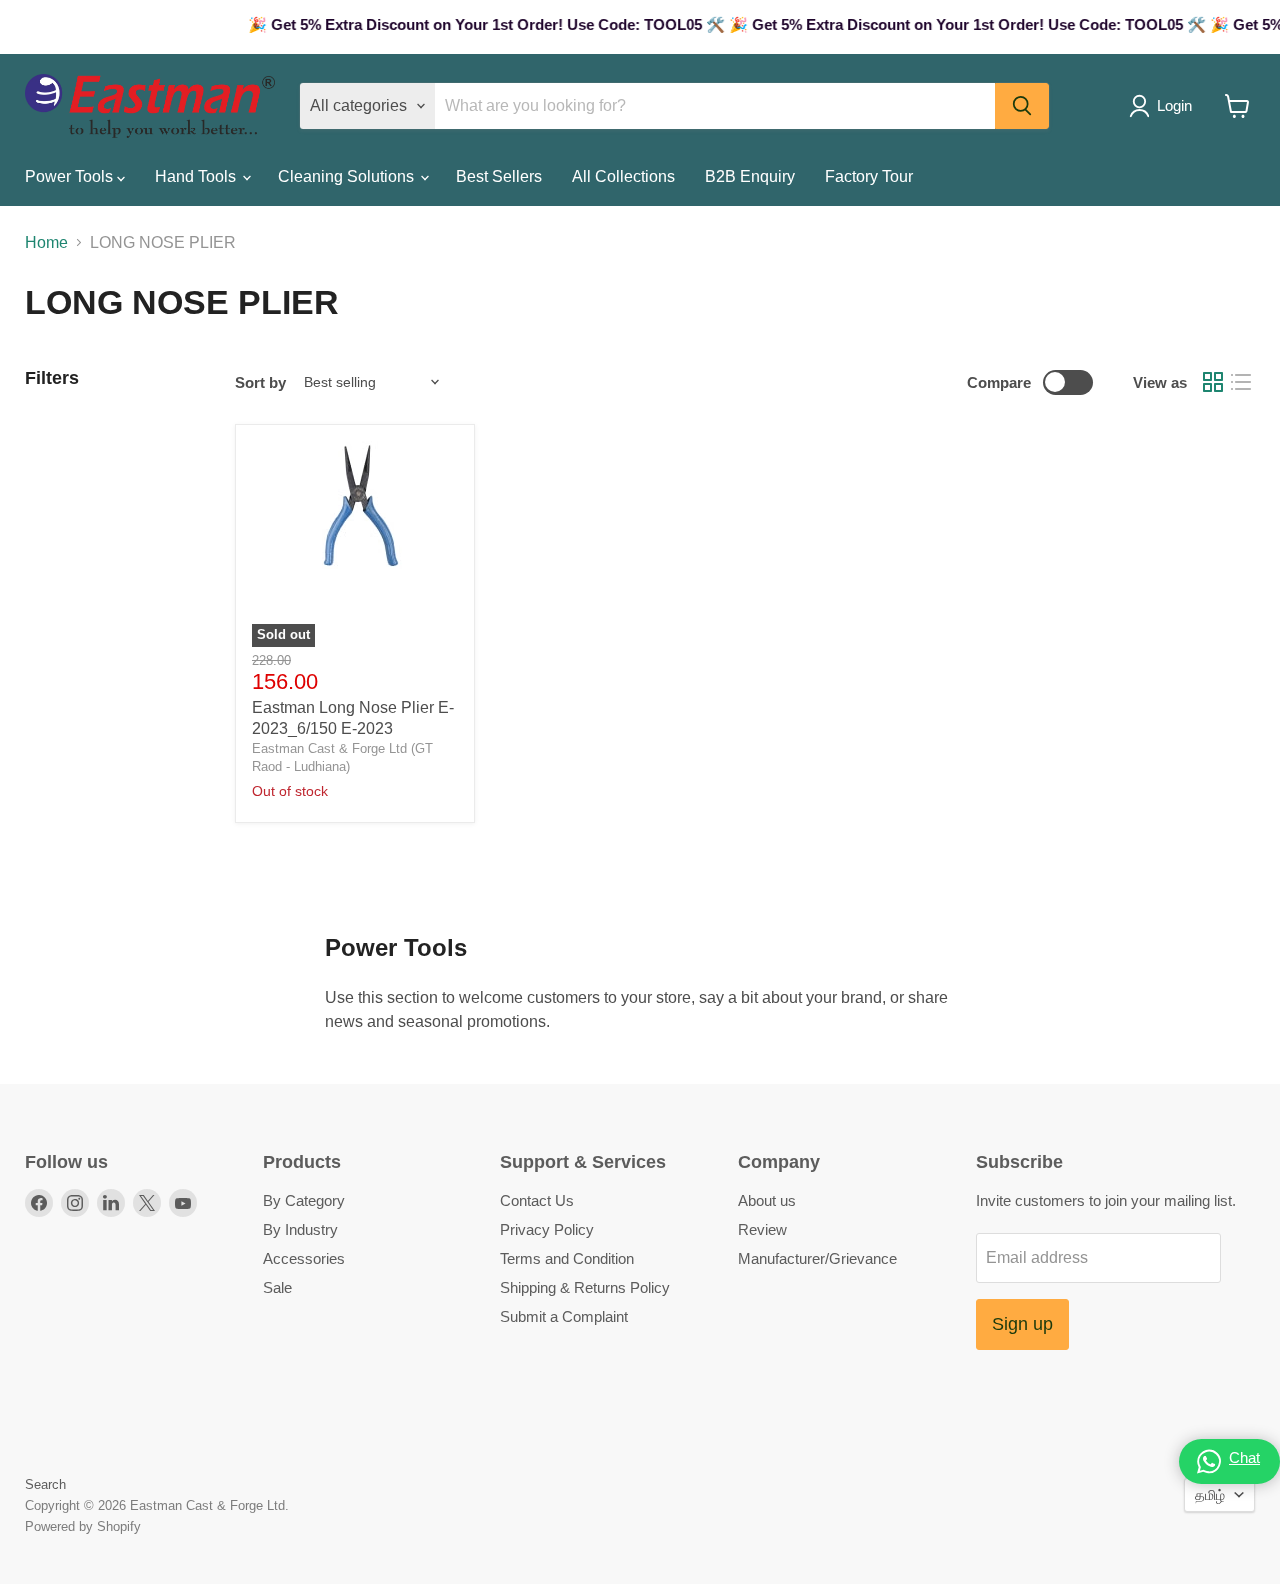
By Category (304, 1200)
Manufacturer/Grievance (817, 1258)
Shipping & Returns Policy (585, 1287)
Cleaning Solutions (348, 176)
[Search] (1022, 106)
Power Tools (71, 176)
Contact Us (537, 1200)
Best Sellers (499, 176)
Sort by (260, 382)
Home (46, 242)
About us (767, 1200)
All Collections (623, 176)
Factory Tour (869, 176)
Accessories (304, 1258)
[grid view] (1213, 382)
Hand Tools (197, 176)
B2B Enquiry (750, 176)
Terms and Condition (567, 1258)
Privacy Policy (547, 1229)
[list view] (1241, 382)
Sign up (1022, 1324)
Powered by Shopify (83, 1526)
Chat (1244, 1457)
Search (45, 1484)
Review (762, 1229)
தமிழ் (1210, 1495)
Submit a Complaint (564, 1316)
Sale (277, 1287)
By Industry (300, 1229)
